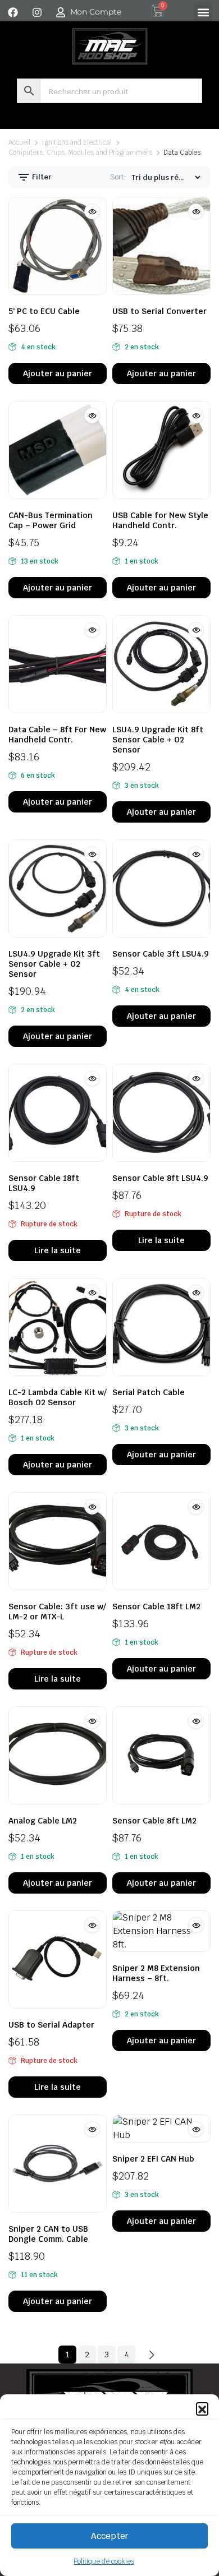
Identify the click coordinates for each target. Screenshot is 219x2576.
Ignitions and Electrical (77, 142)
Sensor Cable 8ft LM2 (154, 1821)
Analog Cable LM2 (43, 1821)
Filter (41, 177)
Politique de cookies (104, 2561)
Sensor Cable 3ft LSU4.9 (161, 954)
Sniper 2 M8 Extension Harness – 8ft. (156, 1973)
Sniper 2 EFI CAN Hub (153, 2159)
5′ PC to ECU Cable (44, 311)
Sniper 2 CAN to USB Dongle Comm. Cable (48, 2234)
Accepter (110, 2536)
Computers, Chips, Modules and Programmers (80, 153)
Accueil (19, 142)
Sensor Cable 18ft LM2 (156, 1606)
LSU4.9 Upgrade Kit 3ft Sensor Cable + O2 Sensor (54, 964)
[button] (202, 2408)
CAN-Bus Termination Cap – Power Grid (51, 520)
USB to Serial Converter (159, 311)
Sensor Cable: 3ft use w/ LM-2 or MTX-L (57, 1612)
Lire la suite (58, 1250)
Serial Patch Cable (149, 1392)
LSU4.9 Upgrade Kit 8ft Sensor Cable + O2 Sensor (158, 740)
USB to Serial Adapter (51, 2025)
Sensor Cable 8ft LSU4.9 (160, 1178)
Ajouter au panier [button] (58, 373)
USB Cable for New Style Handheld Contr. (160, 520)
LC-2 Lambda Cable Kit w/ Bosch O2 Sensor (58, 1397)
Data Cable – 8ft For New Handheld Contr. (57, 735)
